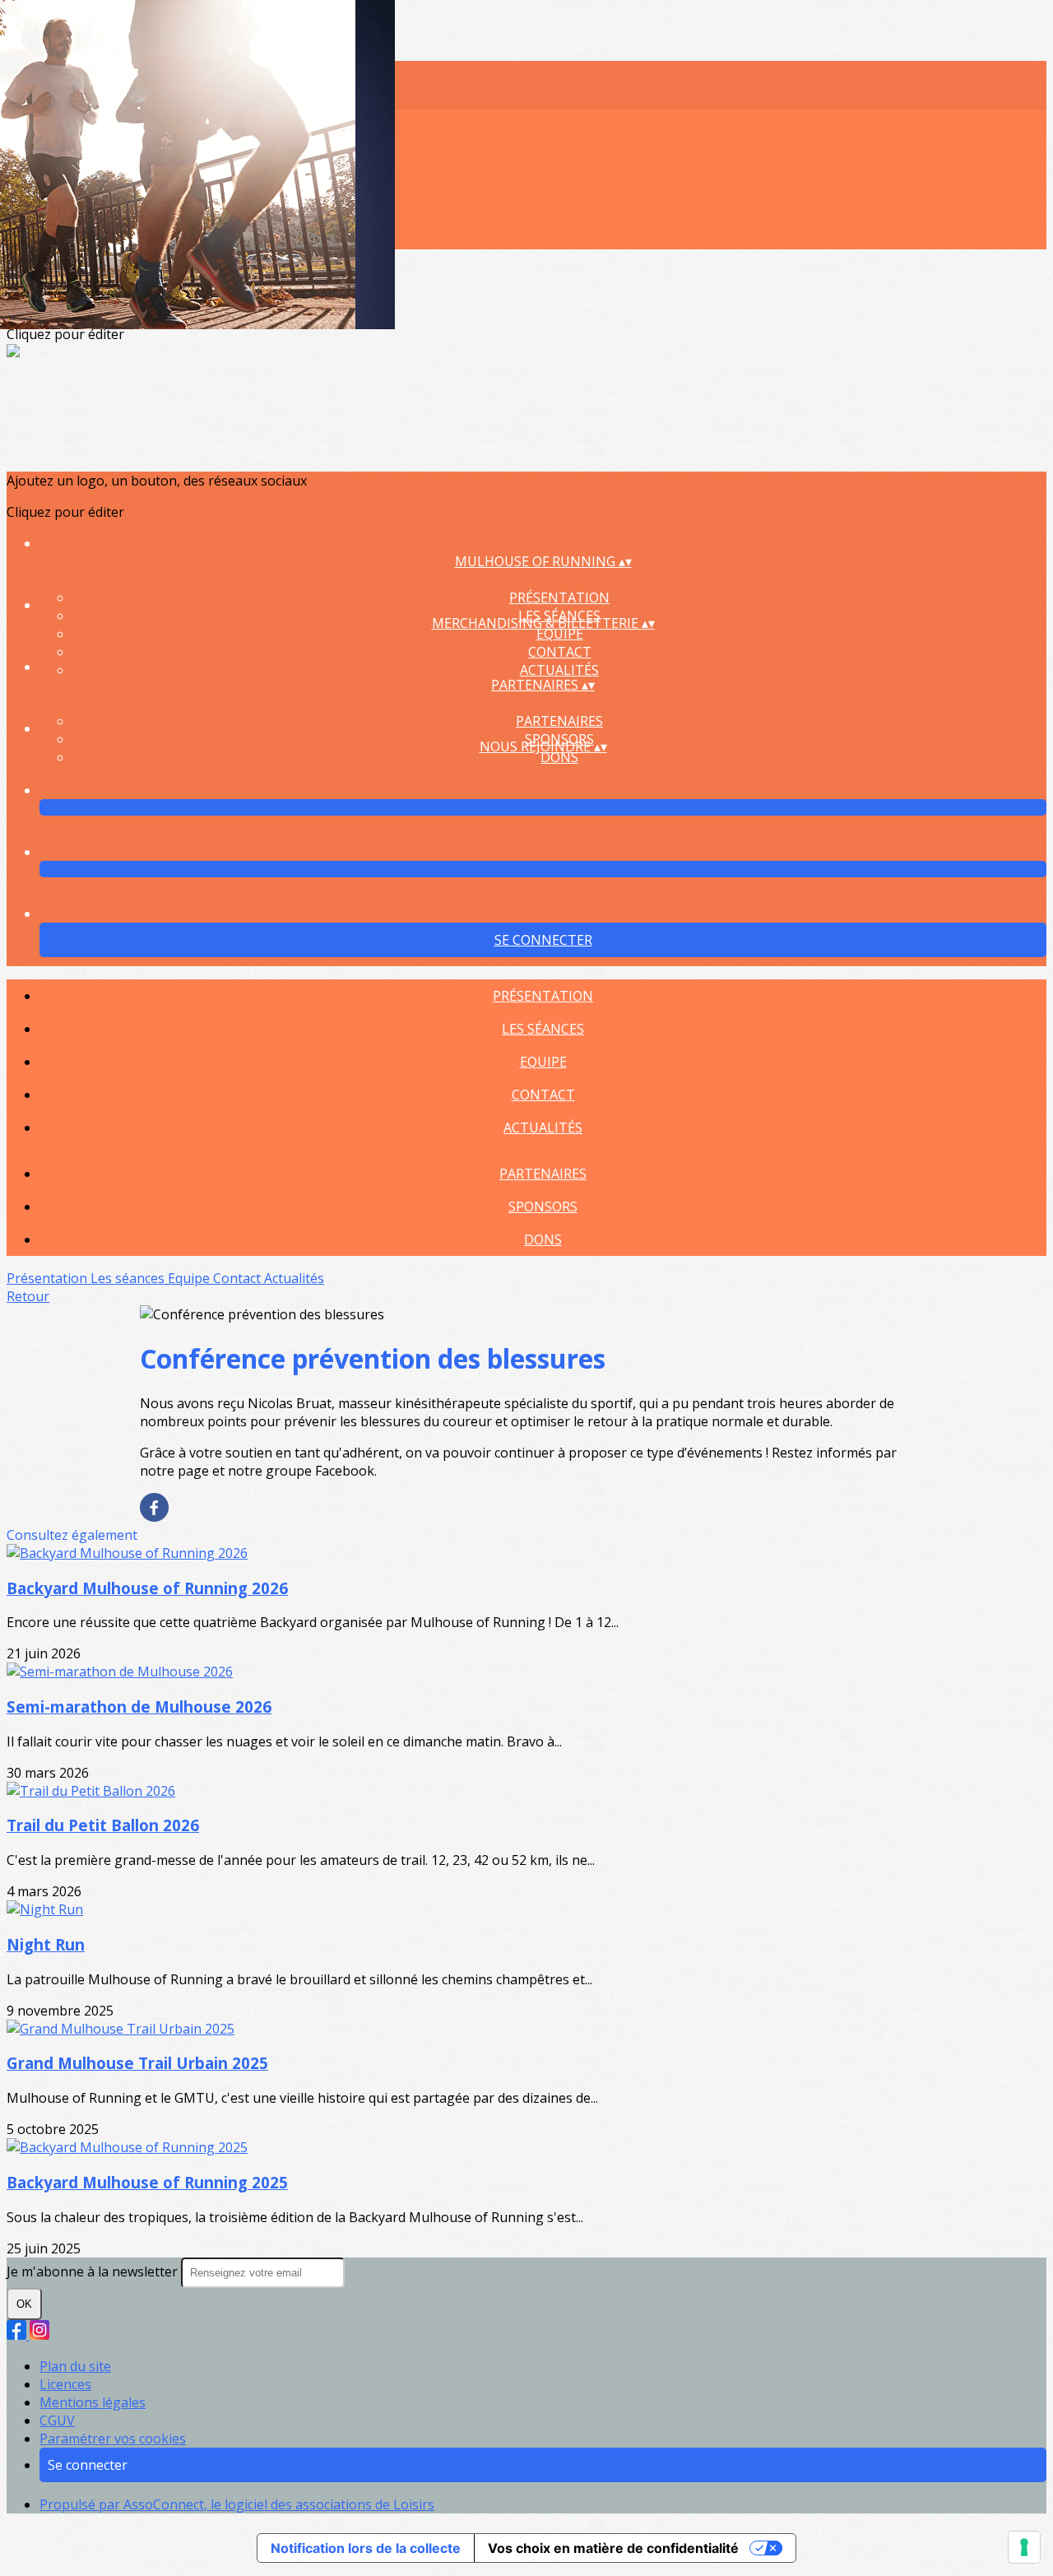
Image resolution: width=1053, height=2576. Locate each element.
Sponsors (543, 1207)
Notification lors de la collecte (366, 2548)
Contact (560, 652)
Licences (65, 2384)
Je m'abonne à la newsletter (94, 2271)
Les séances (543, 1029)
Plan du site (75, 2366)
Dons (559, 757)
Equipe (560, 634)
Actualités (559, 670)
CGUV (57, 2420)
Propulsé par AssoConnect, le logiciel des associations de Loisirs (237, 2504)
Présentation (559, 598)
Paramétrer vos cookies (113, 2439)
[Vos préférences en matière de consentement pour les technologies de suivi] (1024, 2547)
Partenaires (559, 721)
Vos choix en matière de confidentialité (613, 2548)
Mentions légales (93, 2402)
